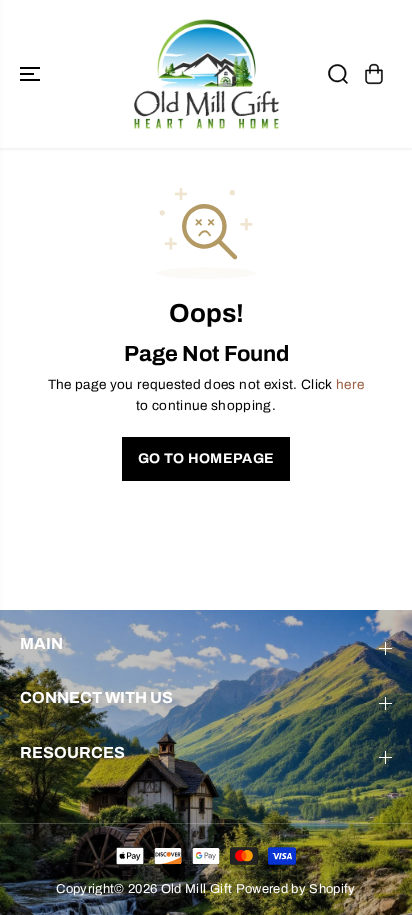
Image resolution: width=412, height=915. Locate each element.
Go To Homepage (206, 458)
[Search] (338, 74)
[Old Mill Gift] (206, 74)
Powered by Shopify (296, 889)
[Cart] (374, 74)
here (350, 384)
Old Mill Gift (196, 889)
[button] (32, 74)
